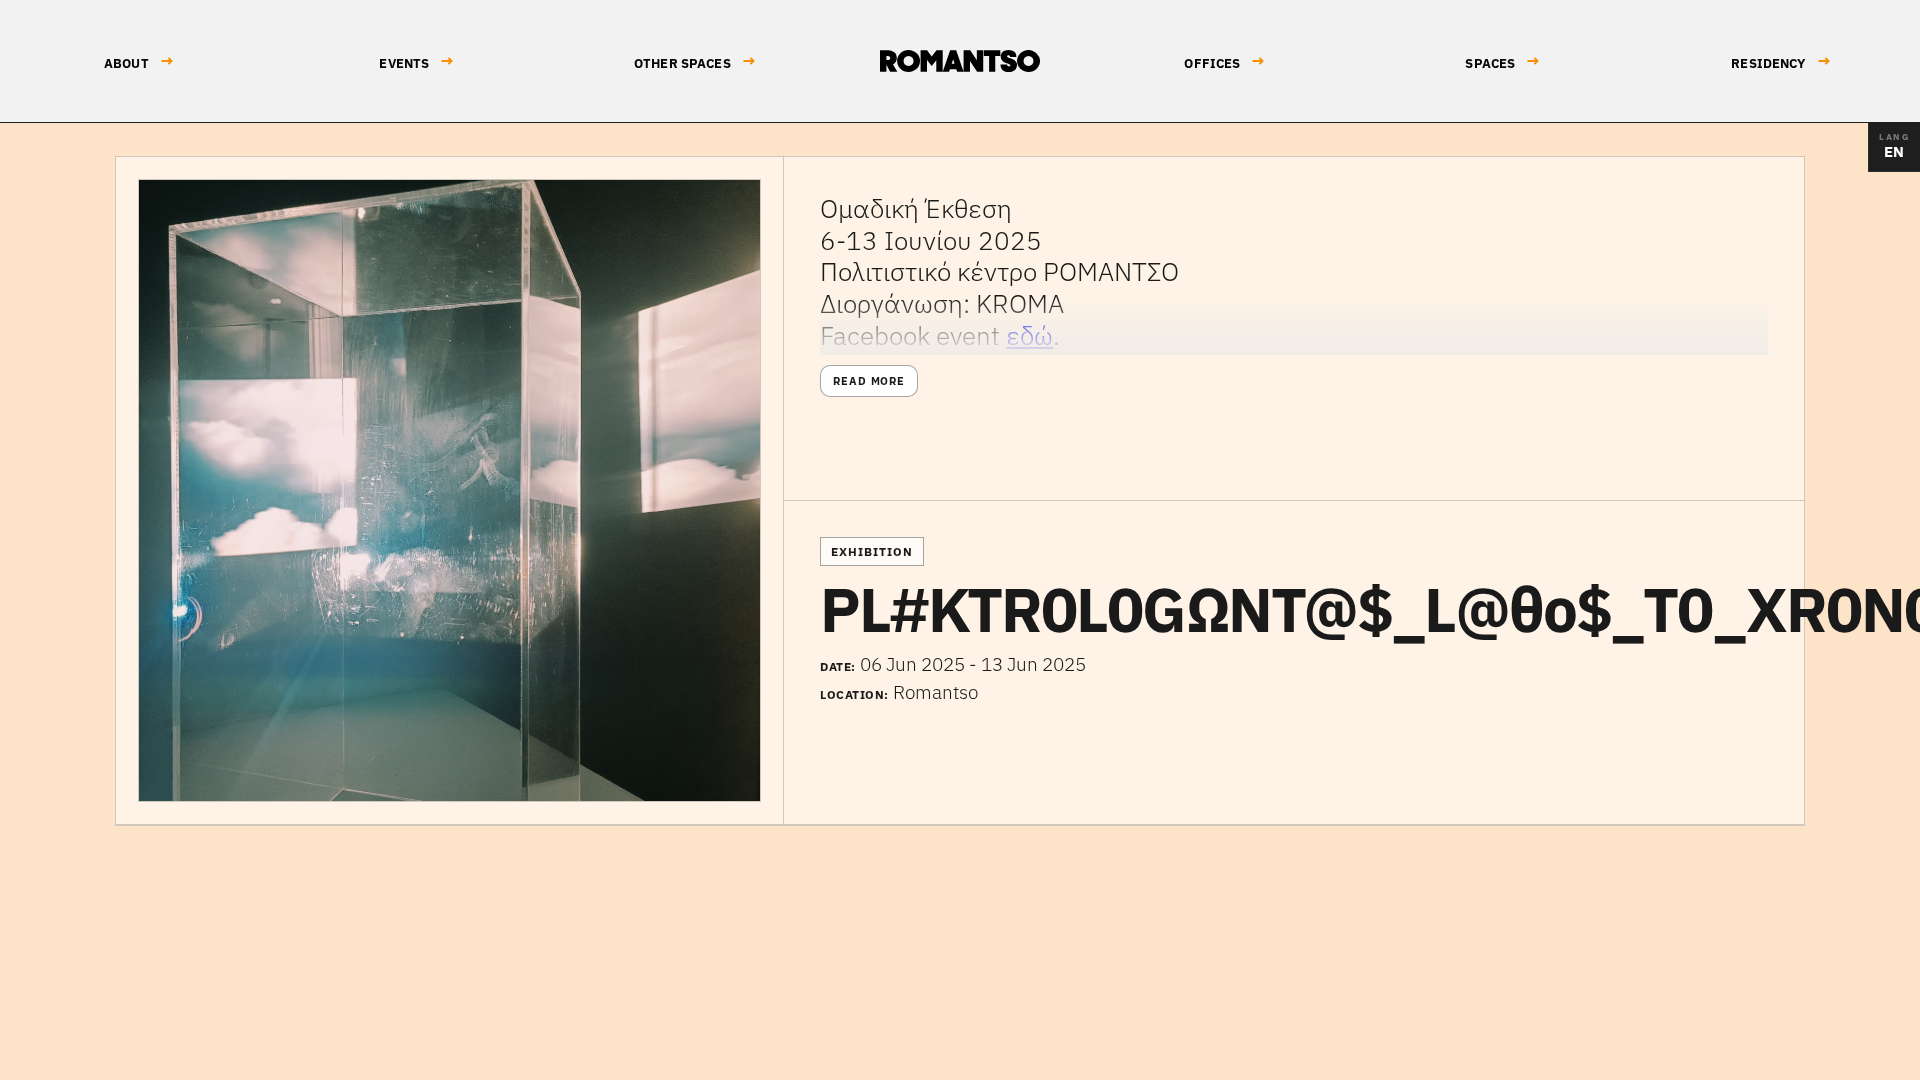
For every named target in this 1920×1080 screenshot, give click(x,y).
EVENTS (416, 61)
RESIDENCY (1780, 61)
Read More (869, 381)
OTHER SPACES (695, 61)
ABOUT (139, 61)
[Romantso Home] (960, 61)
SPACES (1502, 61)
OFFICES (1224, 61)
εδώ (1029, 335)
